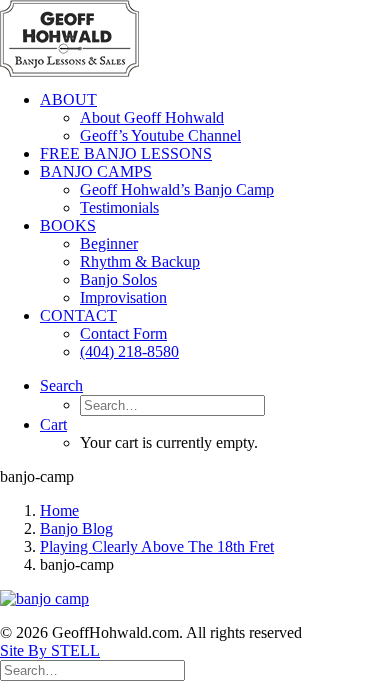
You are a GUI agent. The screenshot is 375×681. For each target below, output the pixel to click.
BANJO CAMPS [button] (96, 171)
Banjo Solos (118, 279)
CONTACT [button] (78, 315)
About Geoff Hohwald (152, 117)
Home (59, 510)
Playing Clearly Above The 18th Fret (157, 546)
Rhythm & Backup (140, 261)
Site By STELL (50, 650)
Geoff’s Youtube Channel (160, 135)
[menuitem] (207, 118)
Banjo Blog (76, 528)
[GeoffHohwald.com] (187, 37)
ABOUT (68, 99)
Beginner (109, 243)
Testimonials (119, 207)
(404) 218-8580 (129, 351)
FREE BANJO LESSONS (126, 153)
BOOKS (68, 225)
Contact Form (123, 333)
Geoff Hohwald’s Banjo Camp (177, 189)
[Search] (92, 669)
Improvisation (123, 297)
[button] (61, 385)
